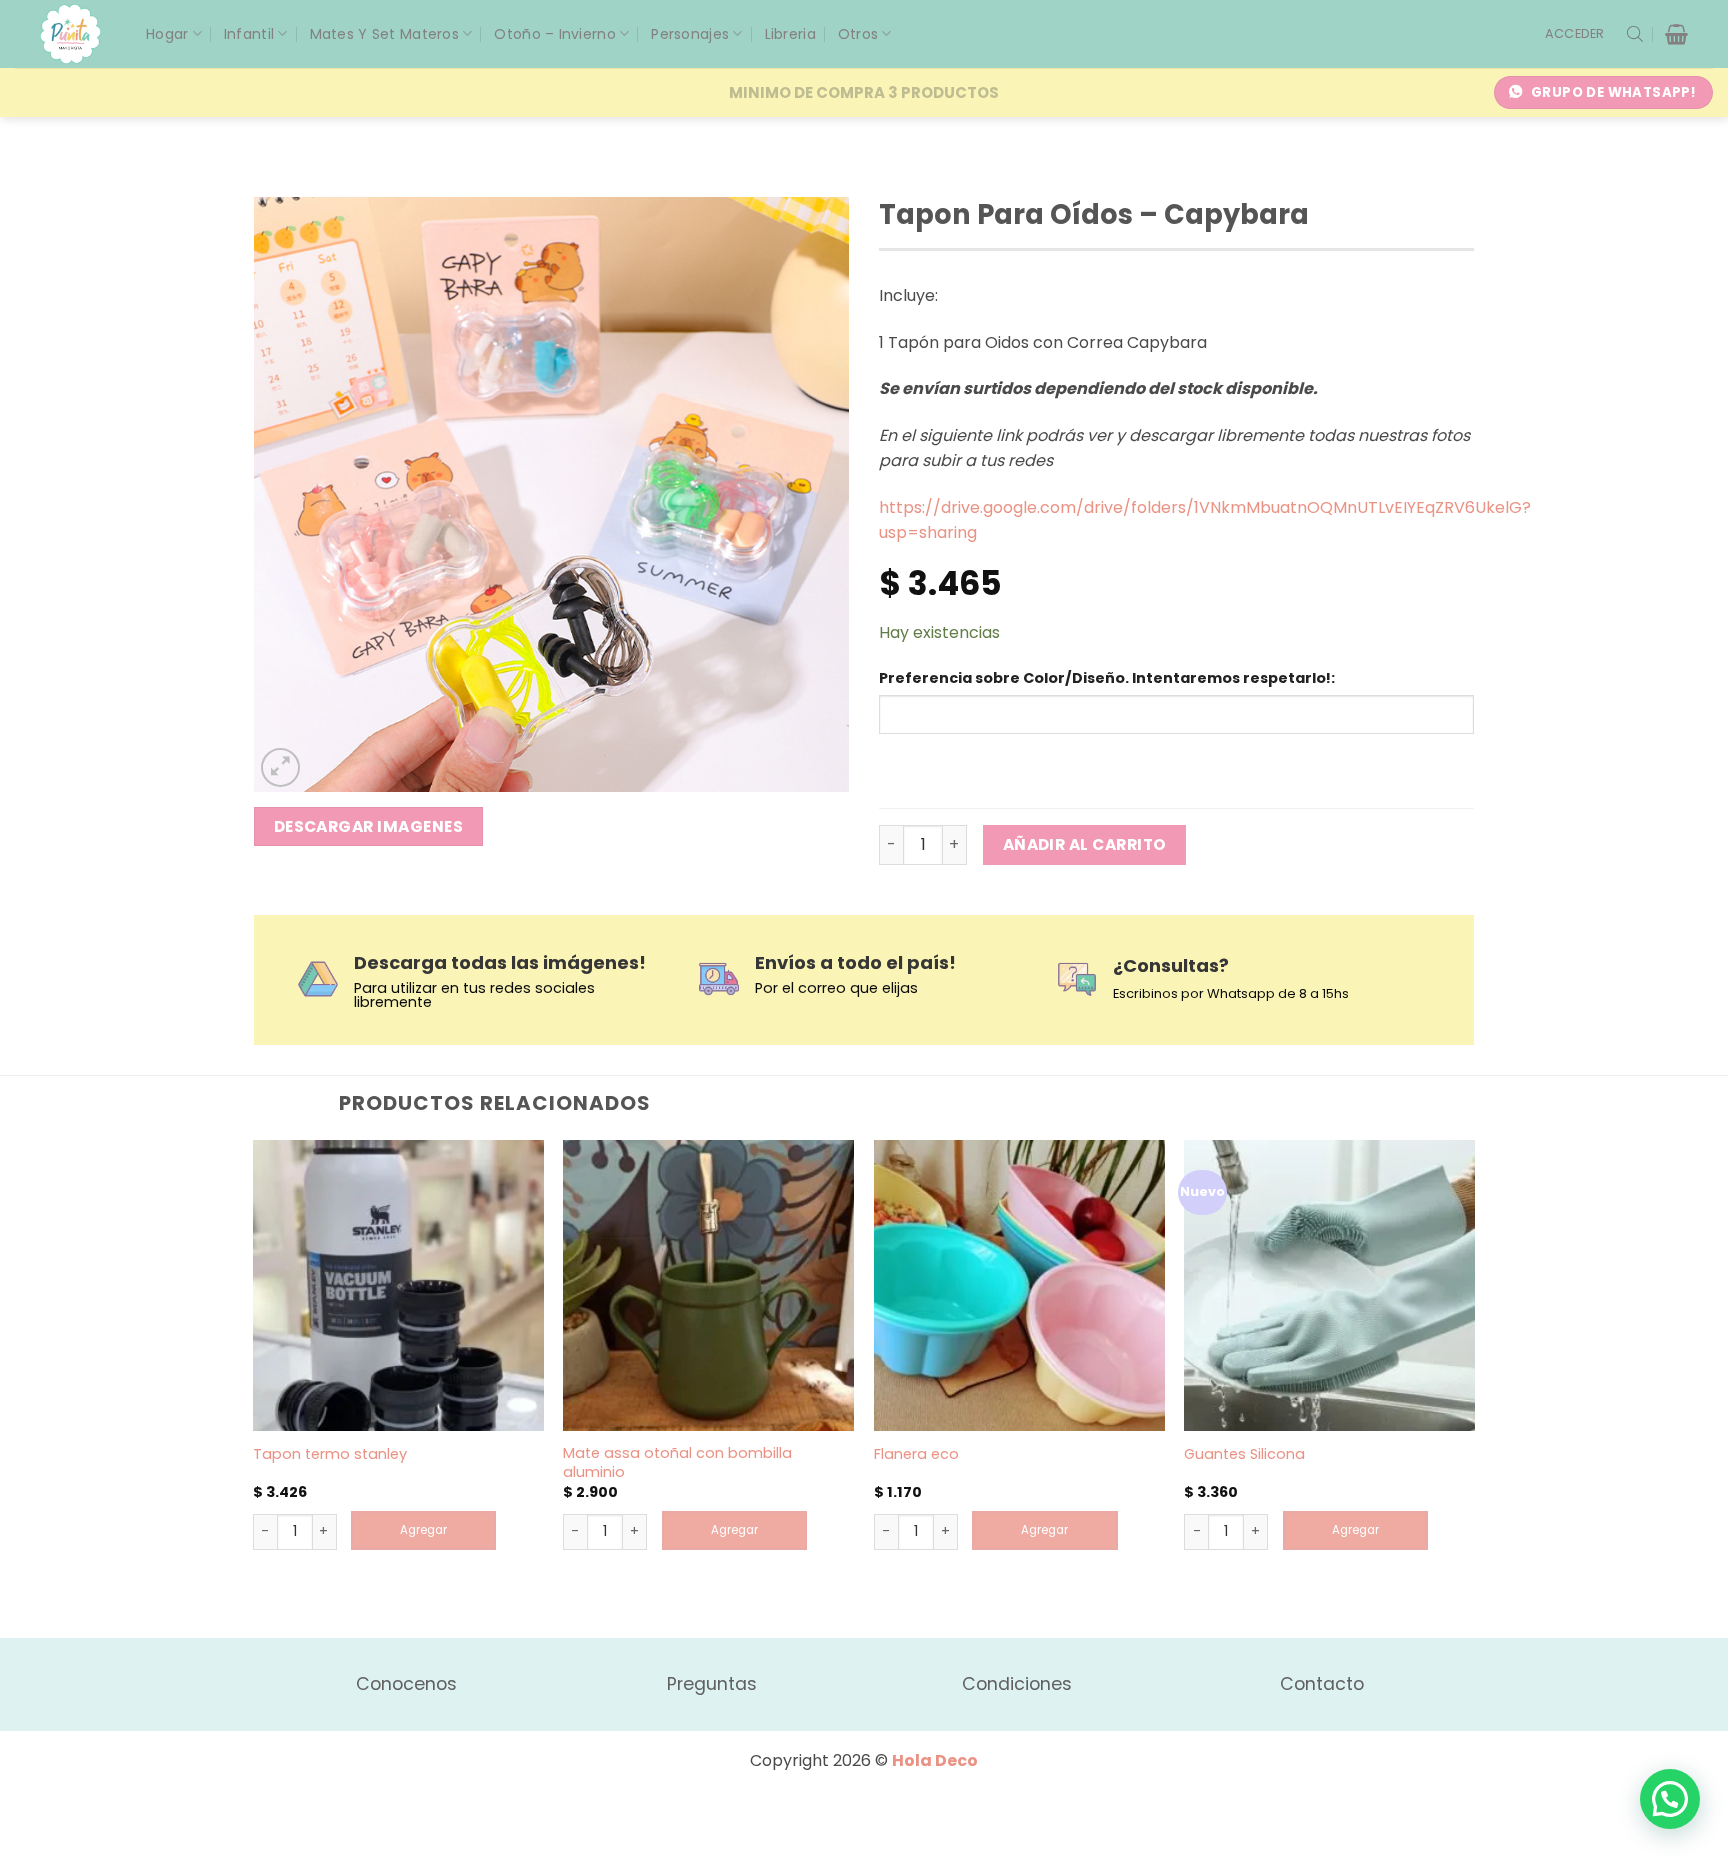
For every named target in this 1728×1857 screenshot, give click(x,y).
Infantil (249, 34)
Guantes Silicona (1244, 1454)
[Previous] (254, 1372)
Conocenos (406, 1684)
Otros (858, 34)
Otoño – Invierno (554, 34)
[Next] (1474, 1372)
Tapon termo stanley (330, 1454)
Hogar (167, 34)
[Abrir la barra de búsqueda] (1635, 34)
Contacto (1322, 1684)
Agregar (423, 1530)
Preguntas (712, 1684)
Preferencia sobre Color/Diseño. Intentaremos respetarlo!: (1107, 678)
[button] (1575, 34)
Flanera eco (916, 1454)
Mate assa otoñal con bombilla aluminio (677, 1462)
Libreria (790, 34)
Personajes (690, 34)
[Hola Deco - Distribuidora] (78, 34)
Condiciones (1017, 1684)
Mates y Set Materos (384, 34)
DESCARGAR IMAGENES (368, 826)
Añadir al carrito (1085, 844)
